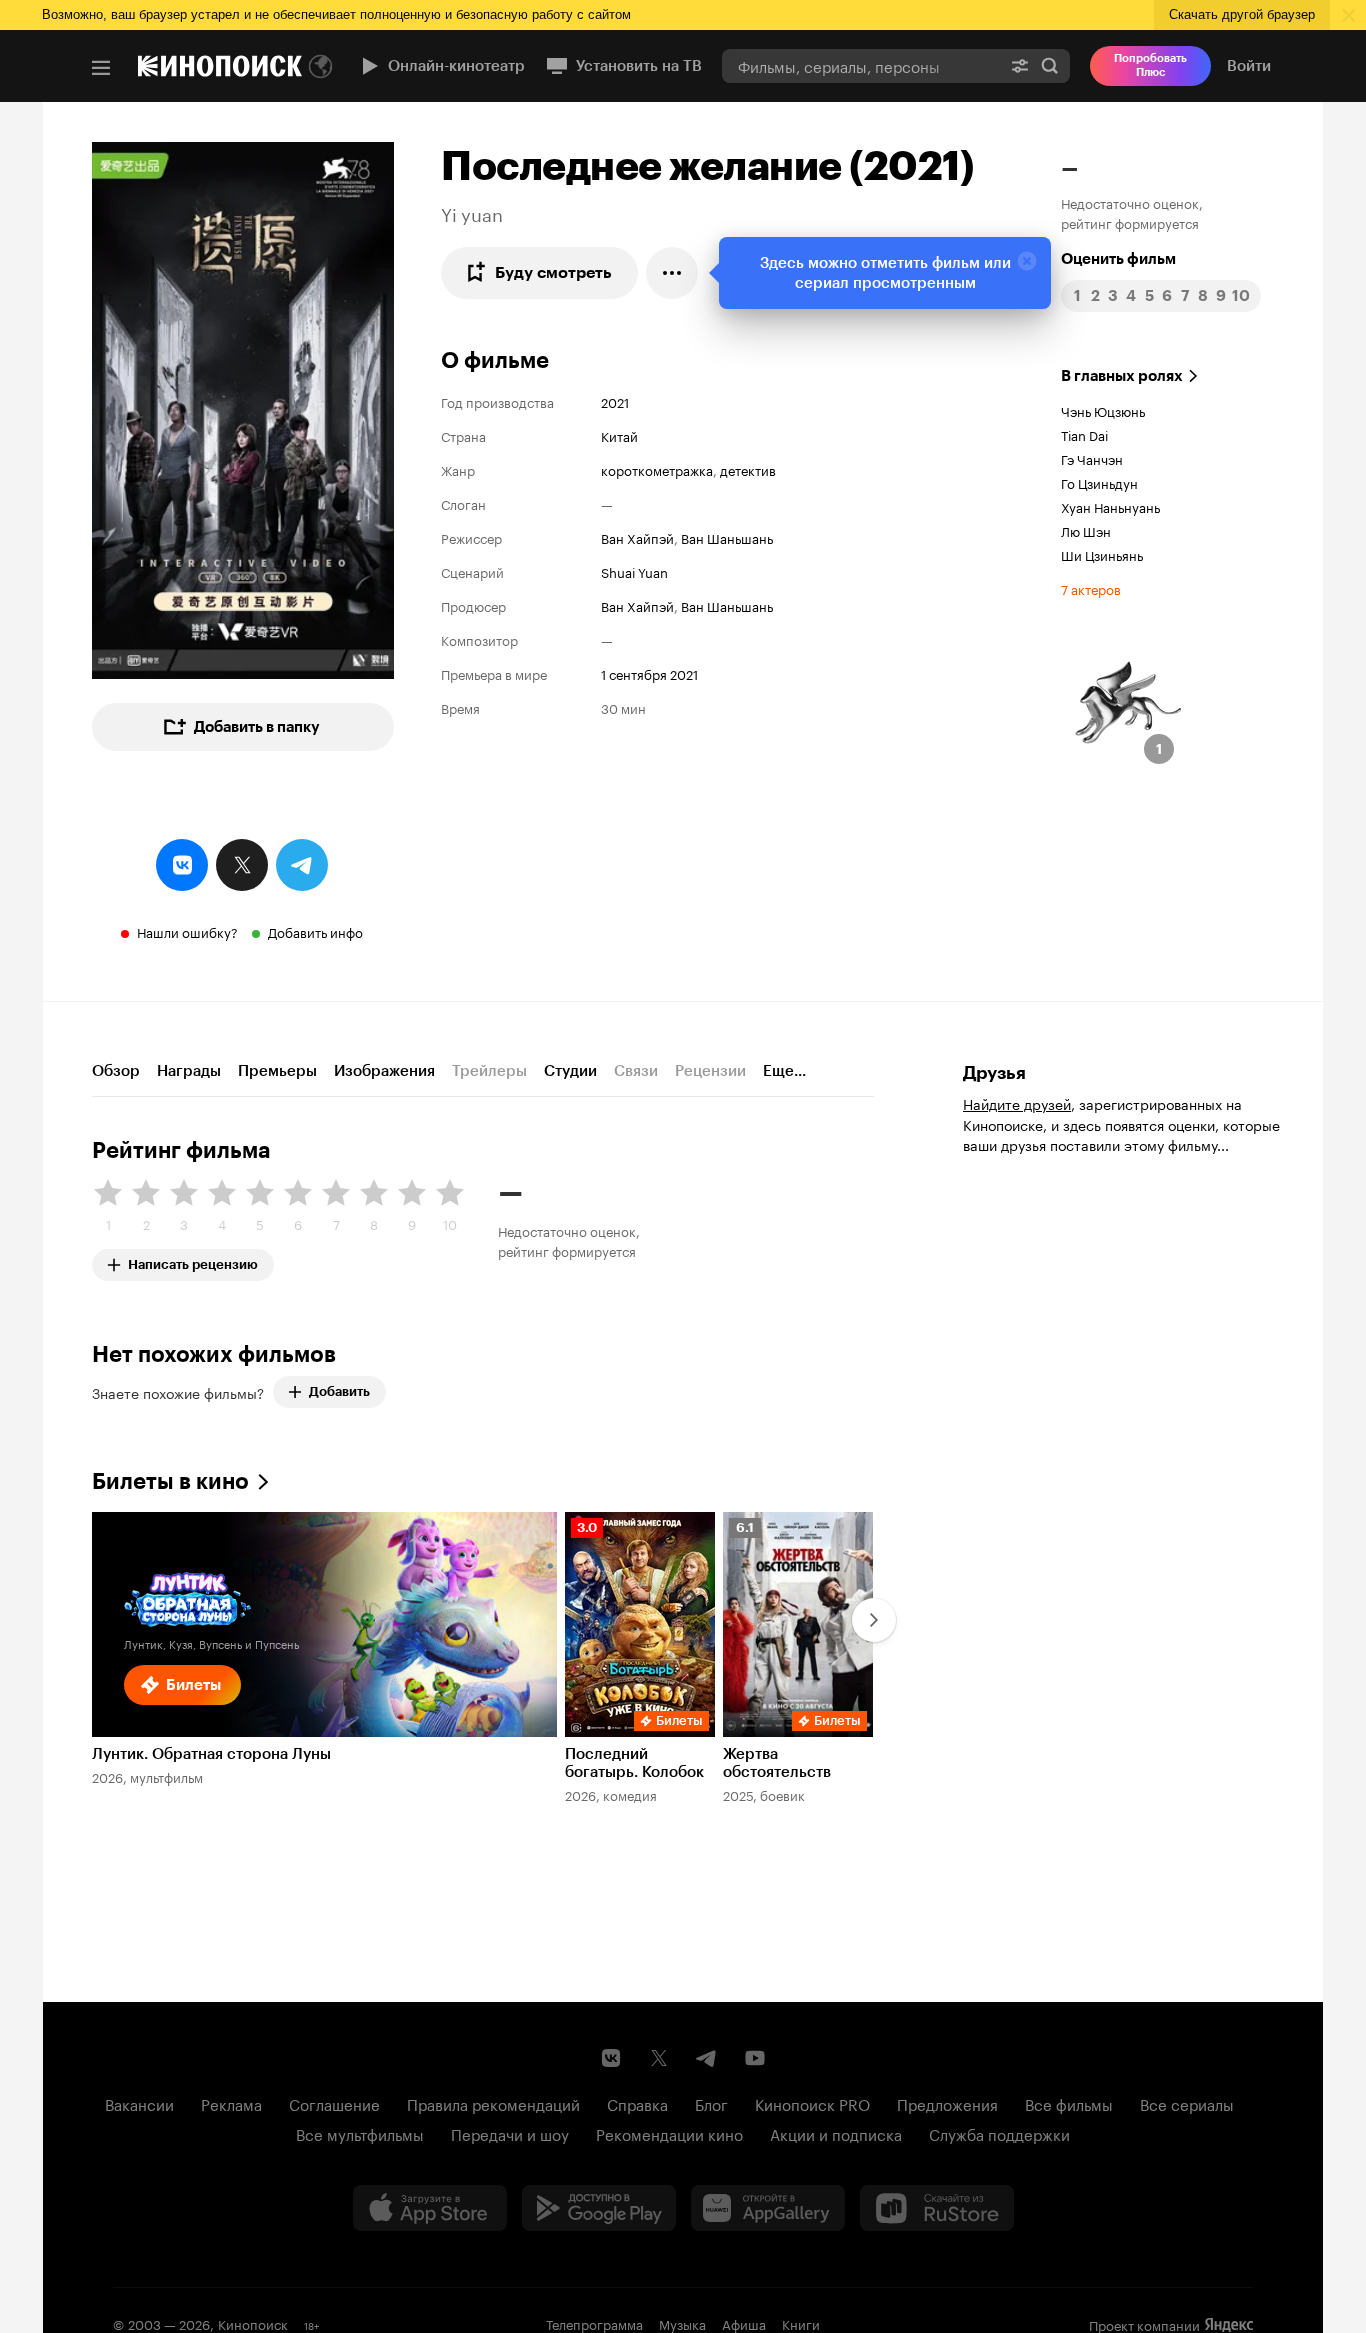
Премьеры (277, 1071)
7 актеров (1091, 588)
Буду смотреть (553, 272)
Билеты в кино (170, 1481)
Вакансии (139, 2103)
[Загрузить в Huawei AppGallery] (768, 2208)
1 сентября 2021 (649, 673)
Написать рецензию (193, 1260)
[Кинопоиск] (220, 66)
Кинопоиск (253, 2323)
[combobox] (861, 65)
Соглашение (334, 2103)
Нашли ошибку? (187, 931)
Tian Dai (1084, 434)
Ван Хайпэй (637, 537)
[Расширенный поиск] (1020, 65)
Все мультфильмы (360, 2133)
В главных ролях (1122, 376)
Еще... (784, 1071)
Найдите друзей (1017, 1103)
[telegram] (302, 865)
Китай (619, 435)
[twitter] (242, 865)
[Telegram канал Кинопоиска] (707, 2058)
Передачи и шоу (510, 2133)
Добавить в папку (257, 727)
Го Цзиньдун (1099, 482)
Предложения (947, 2103)
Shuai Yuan (634, 571)
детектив (748, 469)
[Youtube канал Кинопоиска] (755, 2058)
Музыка (682, 2323)
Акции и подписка (836, 2133)
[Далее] (874, 1620)
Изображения (384, 1071)
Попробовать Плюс (1150, 65)
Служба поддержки (999, 2133)
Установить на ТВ (639, 66)
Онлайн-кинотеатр (456, 66)
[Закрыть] (1027, 261)
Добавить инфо (315, 931)
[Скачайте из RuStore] (937, 2208)
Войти (1249, 66)
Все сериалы (1187, 2103)
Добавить (339, 1391)
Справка (637, 2103)
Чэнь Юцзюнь (1103, 410)
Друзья (994, 1073)
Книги (801, 2323)
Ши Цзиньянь (1102, 554)
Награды (189, 1071)
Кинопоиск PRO (812, 2103)
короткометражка (657, 469)
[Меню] (101, 68)
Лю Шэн (1086, 530)
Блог (711, 2103)
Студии (570, 1071)
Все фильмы (1069, 2103)
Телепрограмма (594, 2323)
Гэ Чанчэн (1092, 458)
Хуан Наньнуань (1110, 506)
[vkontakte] (182, 865)
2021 (615, 401)
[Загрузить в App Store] (430, 2208)
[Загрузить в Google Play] (599, 2208)
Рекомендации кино (669, 2133)
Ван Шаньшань (727, 537)
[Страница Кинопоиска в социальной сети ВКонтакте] (611, 2058)
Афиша (744, 2323)
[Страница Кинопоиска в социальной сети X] (659, 2058)
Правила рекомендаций (493, 2103)
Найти (1050, 65)
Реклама (231, 2103)
